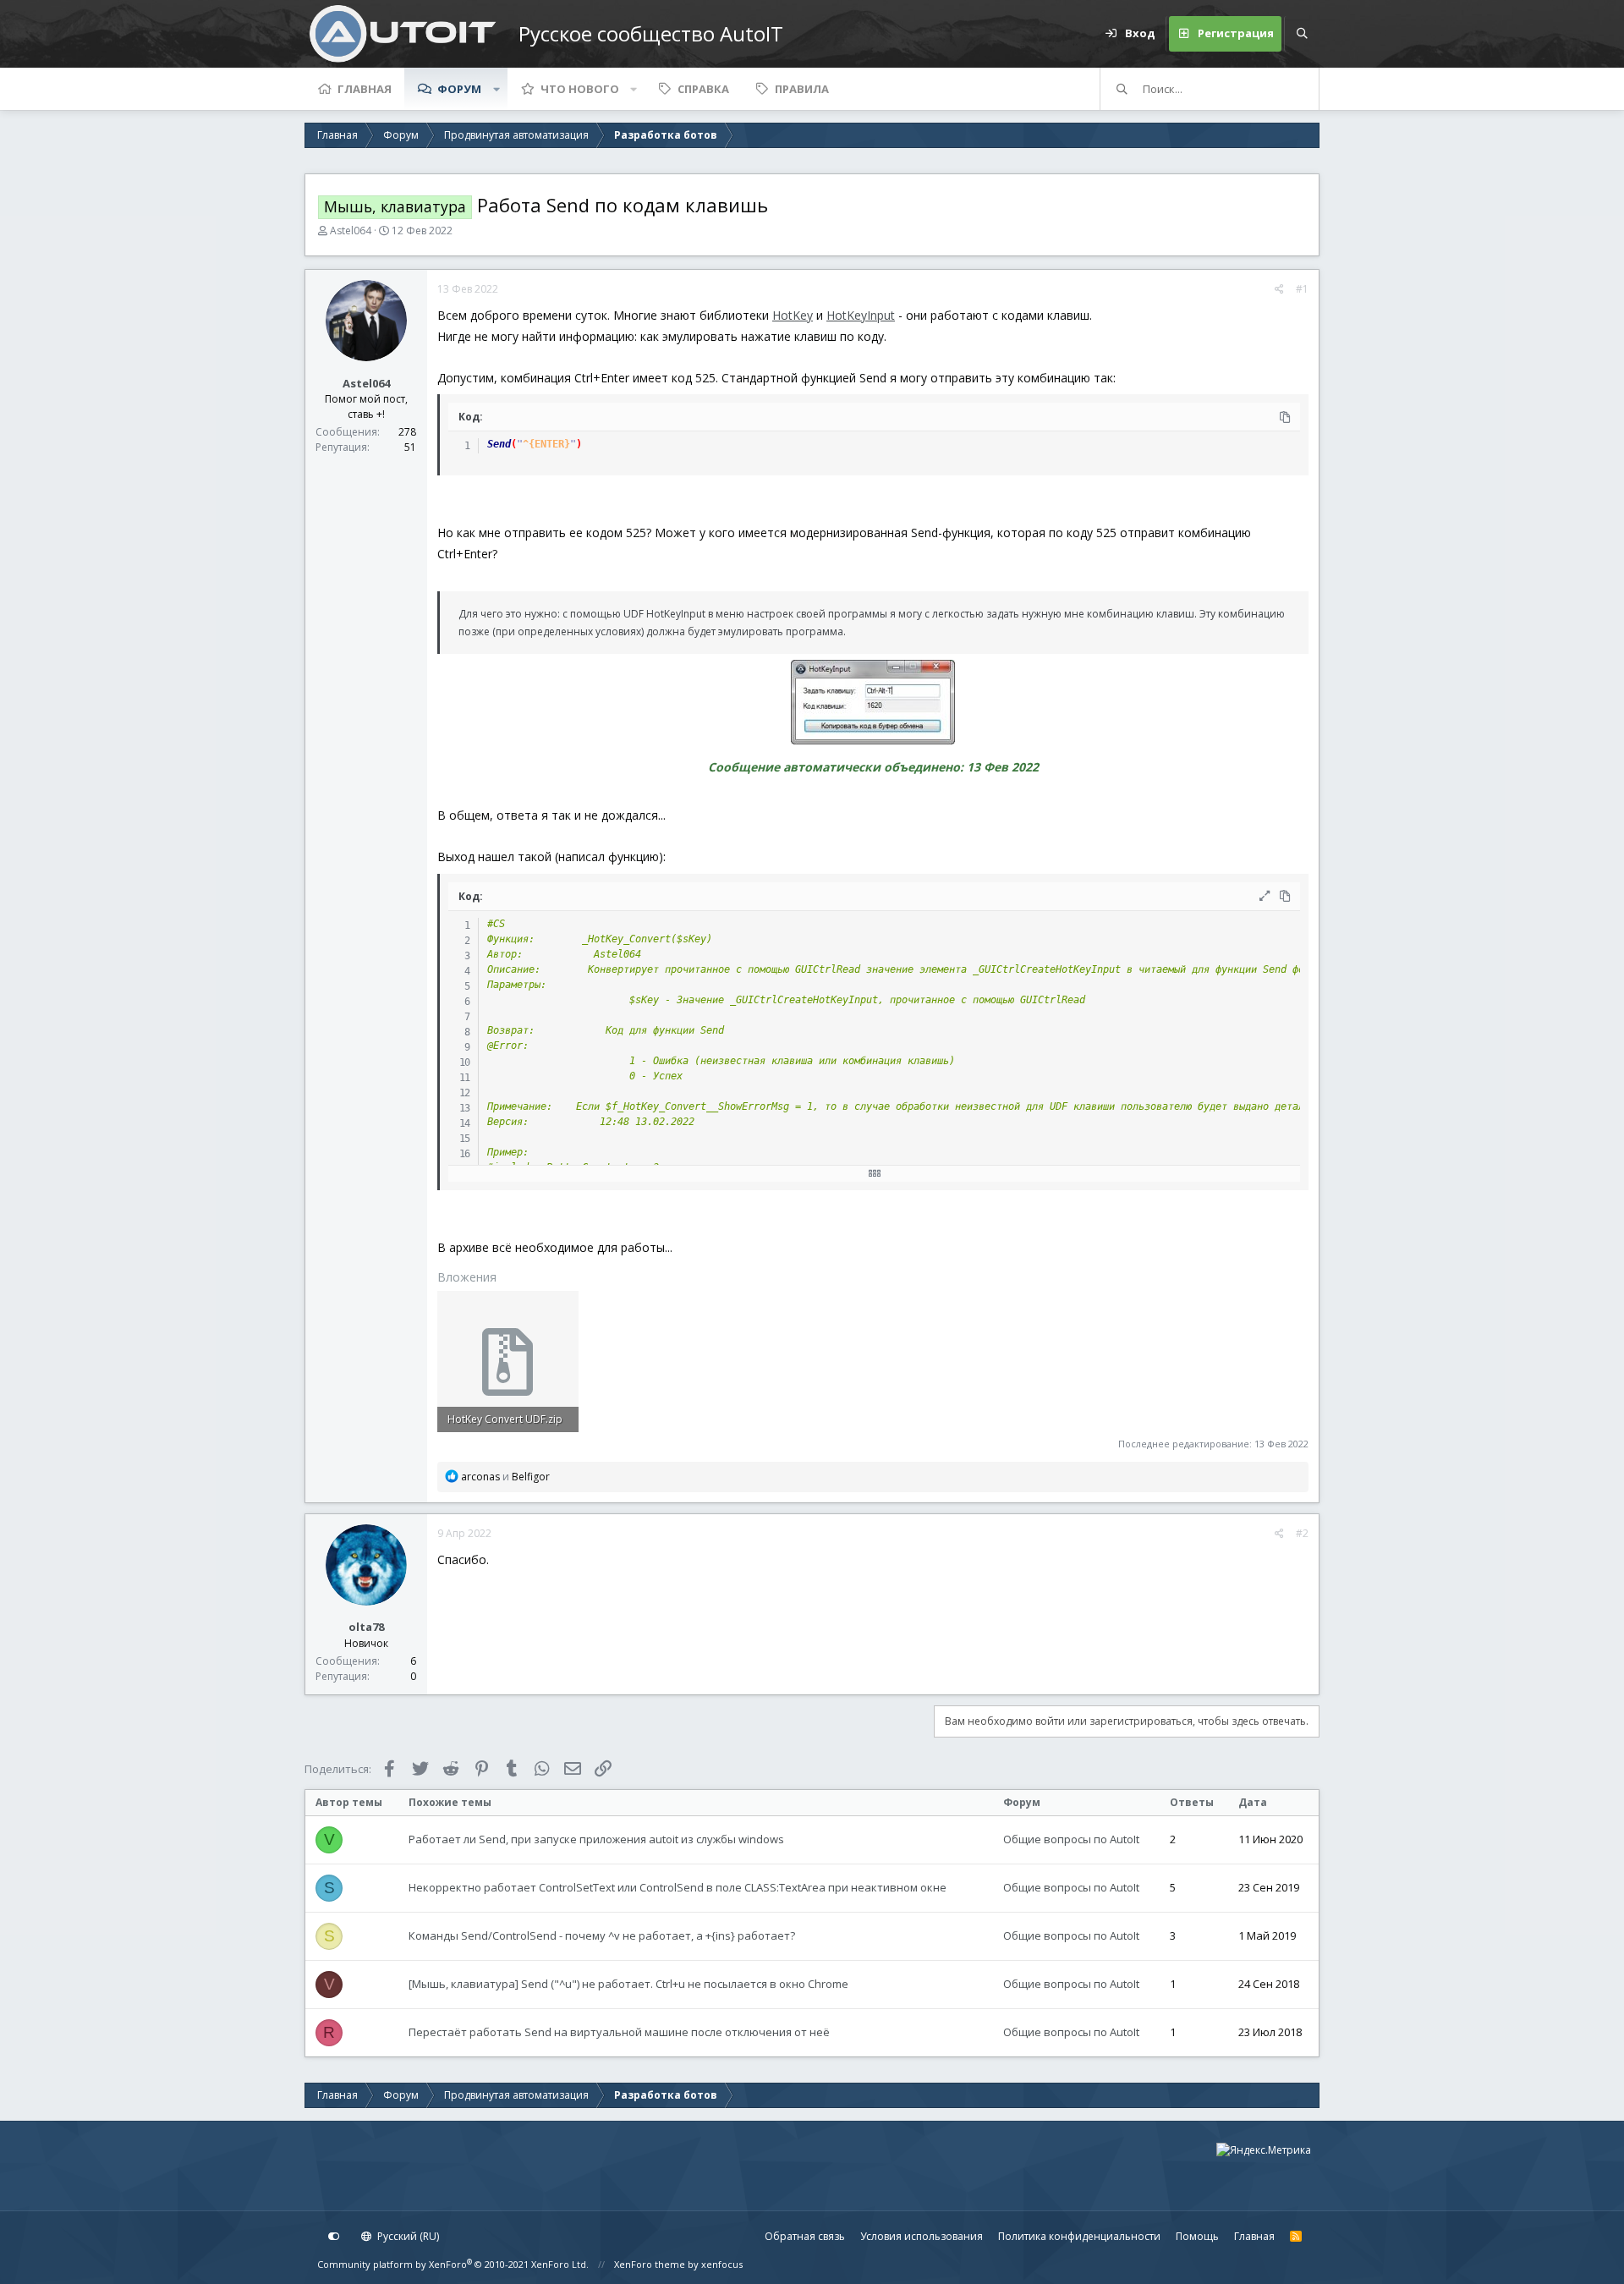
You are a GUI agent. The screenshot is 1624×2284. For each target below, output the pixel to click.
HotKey (793, 315)
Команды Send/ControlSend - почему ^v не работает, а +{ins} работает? (602, 1935)
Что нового (580, 89)
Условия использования (922, 2236)
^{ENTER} (546, 444)
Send (499, 444)
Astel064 (351, 231)
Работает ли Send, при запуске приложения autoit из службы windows (596, 1839)
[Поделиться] (1279, 289)
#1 (1302, 289)
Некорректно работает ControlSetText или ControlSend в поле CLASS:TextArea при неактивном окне (678, 1887)
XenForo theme (650, 2264)
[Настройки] (334, 2237)
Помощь (1197, 2236)
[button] (497, 89)
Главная (365, 89)
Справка (703, 89)
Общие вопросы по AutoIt (1071, 1839)
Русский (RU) (407, 2236)
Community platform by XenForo (453, 2264)
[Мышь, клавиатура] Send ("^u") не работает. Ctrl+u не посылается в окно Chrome (628, 1984)
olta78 (366, 1627)
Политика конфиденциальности (1079, 2236)
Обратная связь (805, 2236)
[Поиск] (1302, 34)
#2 (1302, 1533)
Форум (459, 89)
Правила (802, 89)
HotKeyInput (861, 315)
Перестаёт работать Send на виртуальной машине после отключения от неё (619, 2032)
